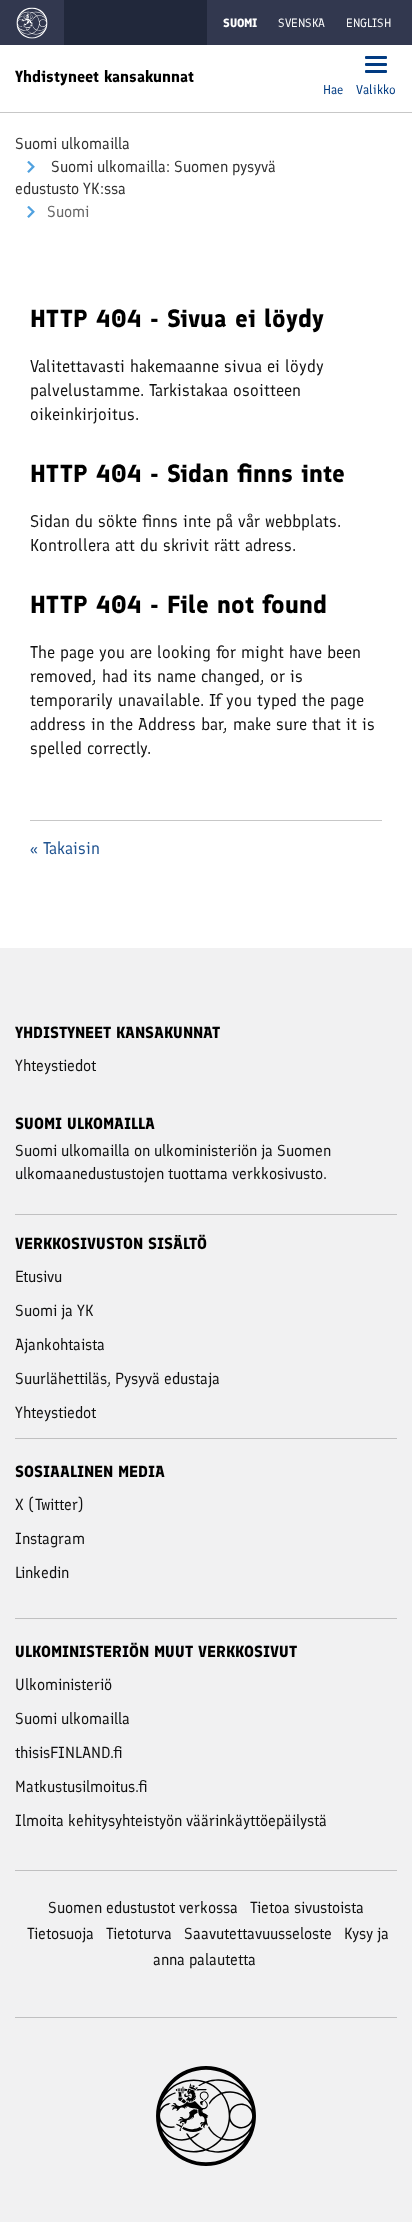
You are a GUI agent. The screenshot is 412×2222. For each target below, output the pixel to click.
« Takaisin (65, 848)
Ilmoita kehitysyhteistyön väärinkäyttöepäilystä (171, 1820)
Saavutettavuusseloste (258, 1933)
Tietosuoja (60, 1933)
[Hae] (333, 66)
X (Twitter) (49, 1504)
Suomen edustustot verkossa (143, 1907)
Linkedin (42, 1572)
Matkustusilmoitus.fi (81, 1786)
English (368, 23)
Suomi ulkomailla (72, 143)
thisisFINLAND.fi (69, 1752)
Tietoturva (139, 1933)
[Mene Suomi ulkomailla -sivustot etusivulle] (32, 22)
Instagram (50, 1538)
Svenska (301, 23)
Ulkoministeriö (63, 1684)
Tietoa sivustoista (307, 1907)
